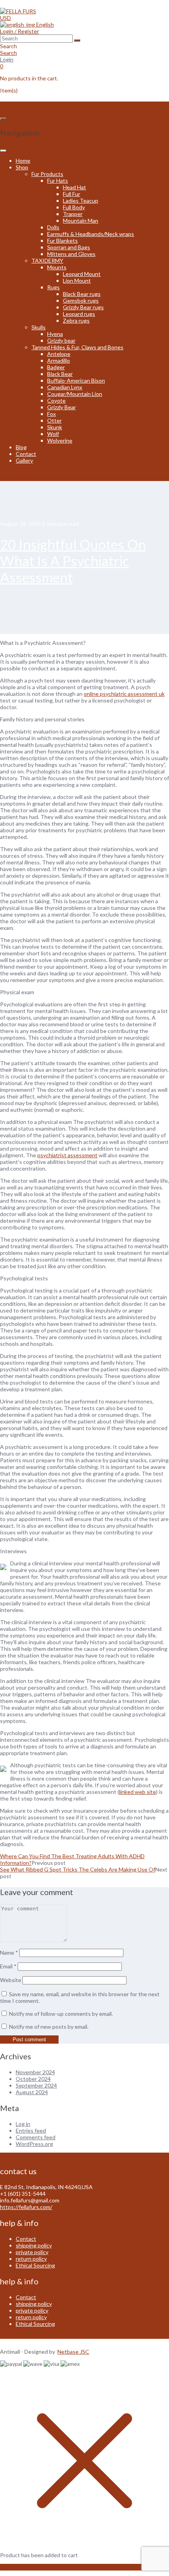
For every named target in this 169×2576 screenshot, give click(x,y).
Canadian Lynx (65, 387)
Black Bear (60, 374)
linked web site (138, 1792)
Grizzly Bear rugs (83, 307)
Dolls (53, 227)
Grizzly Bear (62, 407)
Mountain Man (81, 221)
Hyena (55, 334)
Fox (51, 414)
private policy (32, 2252)
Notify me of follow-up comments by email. (61, 2014)
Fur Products (47, 174)
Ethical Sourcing (35, 2265)
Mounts (57, 267)
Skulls (39, 327)
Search (8, 53)
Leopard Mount (82, 274)
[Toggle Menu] (3, 151)
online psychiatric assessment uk (124, 694)
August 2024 (32, 2092)
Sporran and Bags (69, 247)
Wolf (53, 434)
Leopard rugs (79, 314)
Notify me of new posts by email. (49, 2027)
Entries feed (31, 2130)
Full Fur (72, 194)
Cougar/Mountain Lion (75, 394)
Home (23, 161)
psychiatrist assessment (67, 1155)
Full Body (74, 207)
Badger (56, 367)
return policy (31, 2259)
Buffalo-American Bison (76, 380)
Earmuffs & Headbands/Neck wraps (91, 234)
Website (11, 1980)
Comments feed (36, 2137)
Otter (54, 420)
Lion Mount (77, 280)
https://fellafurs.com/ (26, 2207)
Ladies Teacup (81, 201)
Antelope (59, 354)
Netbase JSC (73, 2352)
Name (9, 1952)
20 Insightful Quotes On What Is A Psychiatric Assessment (73, 561)
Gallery (24, 460)
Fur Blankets (62, 241)
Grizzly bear (61, 340)
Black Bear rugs (82, 294)
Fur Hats (58, 181)
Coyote (56, 400)
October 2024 (33, 2079)
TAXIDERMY (47, 261)
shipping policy (34, 2245)
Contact (26, 454)
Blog (21, 447)
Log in (23, 2124)
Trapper (73, 214)
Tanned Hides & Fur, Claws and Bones (77, 347)
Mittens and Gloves (71, 254)
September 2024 (36, 2085)
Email (8, 1966)
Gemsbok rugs (81, 300)
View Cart (12, 2567)
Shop (22, 167)
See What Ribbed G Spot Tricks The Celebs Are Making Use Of (78, 1869)
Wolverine (60, 440)
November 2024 (35, 2072)
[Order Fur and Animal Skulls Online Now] (18, 11)
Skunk (55, 427)
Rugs (53, 287)
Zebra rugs (76, 320)
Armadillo (59, 360)
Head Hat (74, 187)
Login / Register (19, 31)
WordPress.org (34, 2144)
